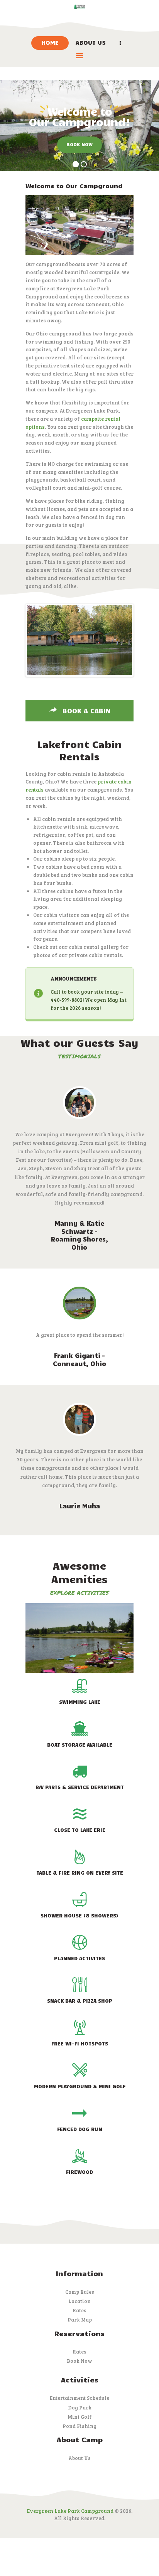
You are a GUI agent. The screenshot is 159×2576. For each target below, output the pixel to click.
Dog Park (80, 2408)
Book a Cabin (85, 711)
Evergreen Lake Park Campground (70, 2511)
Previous (39, 640)
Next (120, 640)
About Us (79, 2458)
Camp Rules (80, 2292)
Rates (79, 2310)
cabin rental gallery (93, 947)
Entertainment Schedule (79, 2398)
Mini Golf (80, 2417)
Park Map (80, 2320)
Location (79, 2301)
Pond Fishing (79, 2426)
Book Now (79, 2361)
